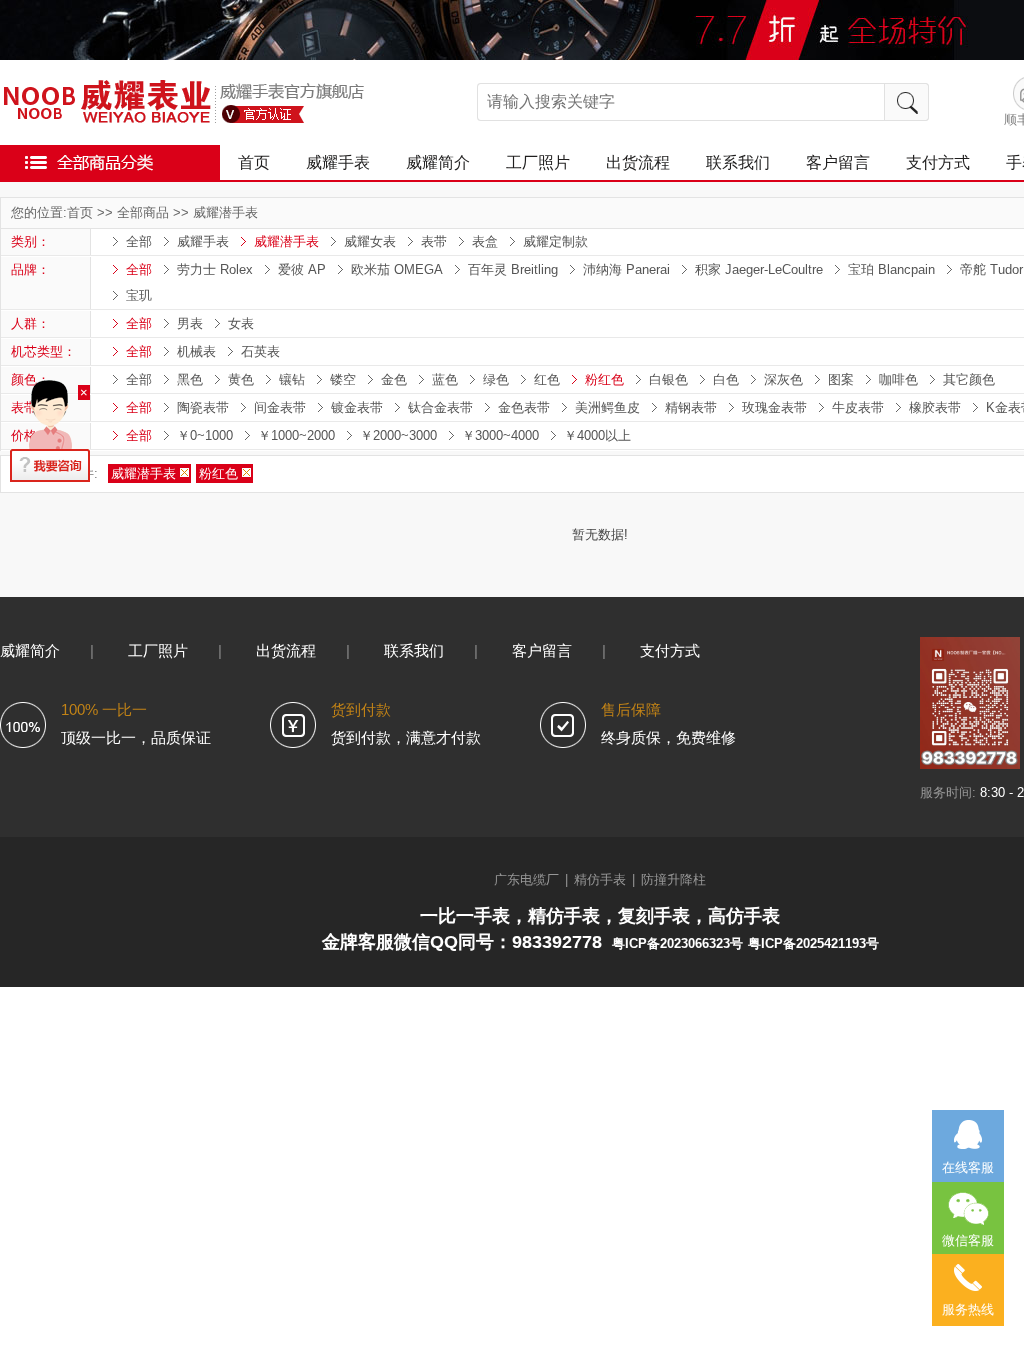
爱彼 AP (302, 269)
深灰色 (783, 379)
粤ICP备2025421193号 (813, 943)
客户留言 (838, 162)
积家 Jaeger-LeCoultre (759, 269)
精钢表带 (691, 407)
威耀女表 (370, 241)
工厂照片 (538, 162)
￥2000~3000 (398, 435)
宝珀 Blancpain (891, 269)
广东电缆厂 (526, 879)
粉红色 (604, 379)
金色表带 (524, 407)
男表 (190, 323)
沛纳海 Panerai (626, 269)
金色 (394, 379)
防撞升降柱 (673, 879)
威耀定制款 (555, 241)
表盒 (485, 241)
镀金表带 (357, 407)
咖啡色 (898, 379)
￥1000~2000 (296, 435)
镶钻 (292, 379)
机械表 (196, 351)
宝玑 (139, 295)
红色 (547, 379)
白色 (726, 379)
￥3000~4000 (500, 435)
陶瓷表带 (203, 407)
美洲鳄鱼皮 (607, 407)
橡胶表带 (935, 407)
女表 (241, 323)
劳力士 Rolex (215, 269)
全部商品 (143, 212)
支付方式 (938, 162)
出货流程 (638, 162)
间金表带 (280, 407)
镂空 (343, 379)
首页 (254, 162)
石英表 (260, 351)
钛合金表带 (440, 407)
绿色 (496, 379)
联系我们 (738, 162)
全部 (139, 241)
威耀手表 (338, 162)
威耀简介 (438, 162)
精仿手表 (600, 879)
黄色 (241, 379)
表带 (434, 241)
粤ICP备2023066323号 (677, 943)
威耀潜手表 (225, 212)
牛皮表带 (858, 407)
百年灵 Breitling (513, 269)
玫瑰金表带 (774, 407)
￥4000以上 (597, 435)
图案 (841, 379)
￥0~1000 (205, 435)
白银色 (668, 379)
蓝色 (445, 379)
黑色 (190, 379)
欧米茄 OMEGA (397, 269)
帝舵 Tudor (991, 269)
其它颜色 (969, 379)
